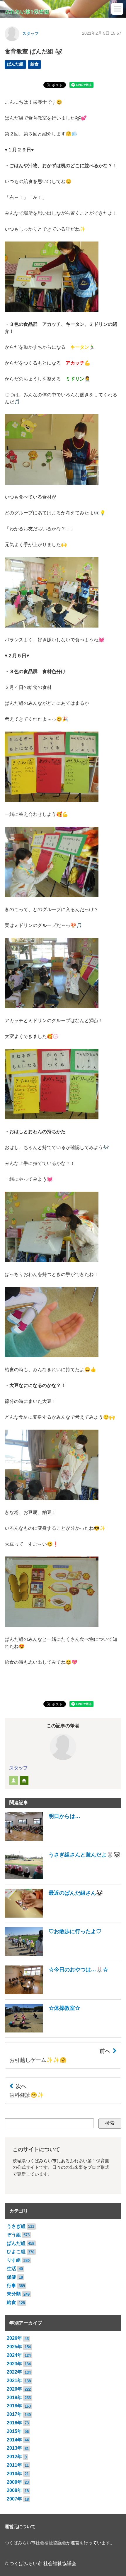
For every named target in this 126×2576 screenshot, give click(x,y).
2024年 (14, 2355)
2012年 (14, 2457)
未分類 (14, 2294)
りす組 (14, 2260)
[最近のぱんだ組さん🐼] (54, 1916)
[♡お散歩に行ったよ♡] (53, 1954)
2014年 (14, 2440)
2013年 (14, 2448)
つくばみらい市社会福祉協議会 (35, 2543)
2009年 (14, 2482)
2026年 (14, 2338)
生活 (11, 2269)
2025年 (14, 2347)
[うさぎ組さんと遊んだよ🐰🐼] (62, 1878)
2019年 (14, 2398)
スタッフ (30, 34)
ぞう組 (14, 2235)
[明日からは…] (42, 1839)
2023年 (14, 2364)
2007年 (14, 2499)
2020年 (14, 2389)
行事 (11, 2286)
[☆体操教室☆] (42, 2031)
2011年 (14, 2465)
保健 (11, 2277)
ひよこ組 (16, 2252)
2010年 (14, 2474)
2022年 (14, 2372)
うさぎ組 (16, 2226)
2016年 (14, 2423)
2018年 (14, 2406)
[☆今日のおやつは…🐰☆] (56, 1993)
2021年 (14, 2380)
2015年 (14, 2431)
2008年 (14, 2490)
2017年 (14, 2414)
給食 (35, 64)
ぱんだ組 (15, 64)
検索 (110, 2123)
